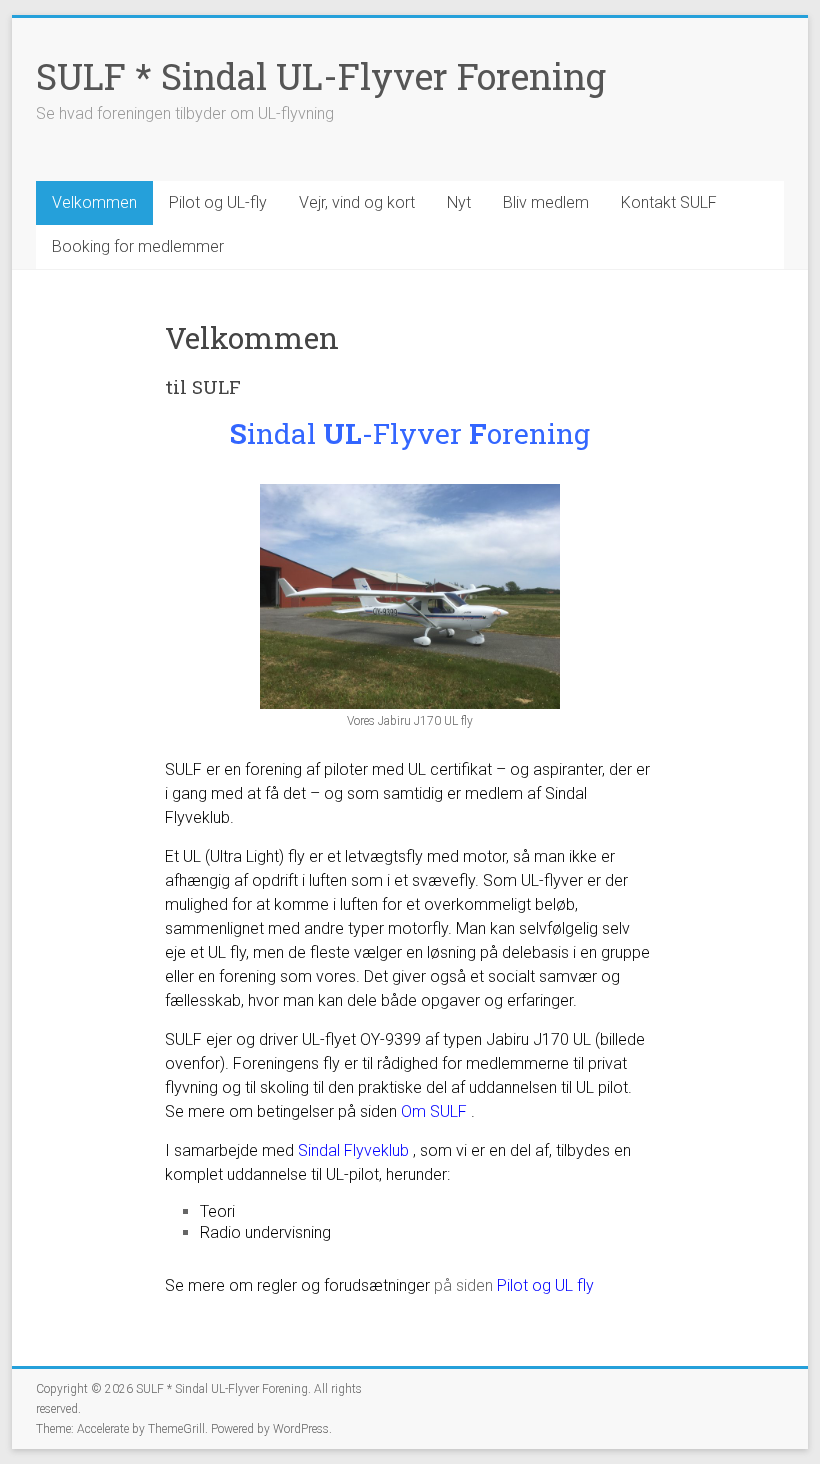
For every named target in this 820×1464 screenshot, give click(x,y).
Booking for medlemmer (138, 246)
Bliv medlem (546, 202)
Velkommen (94, 202)
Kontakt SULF (669, 202)
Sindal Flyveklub (353, 1150)
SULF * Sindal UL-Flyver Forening (321, 76)
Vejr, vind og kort (357, 202)
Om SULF (434, 1111)
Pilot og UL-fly (218, 202)
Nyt (459, 202)
